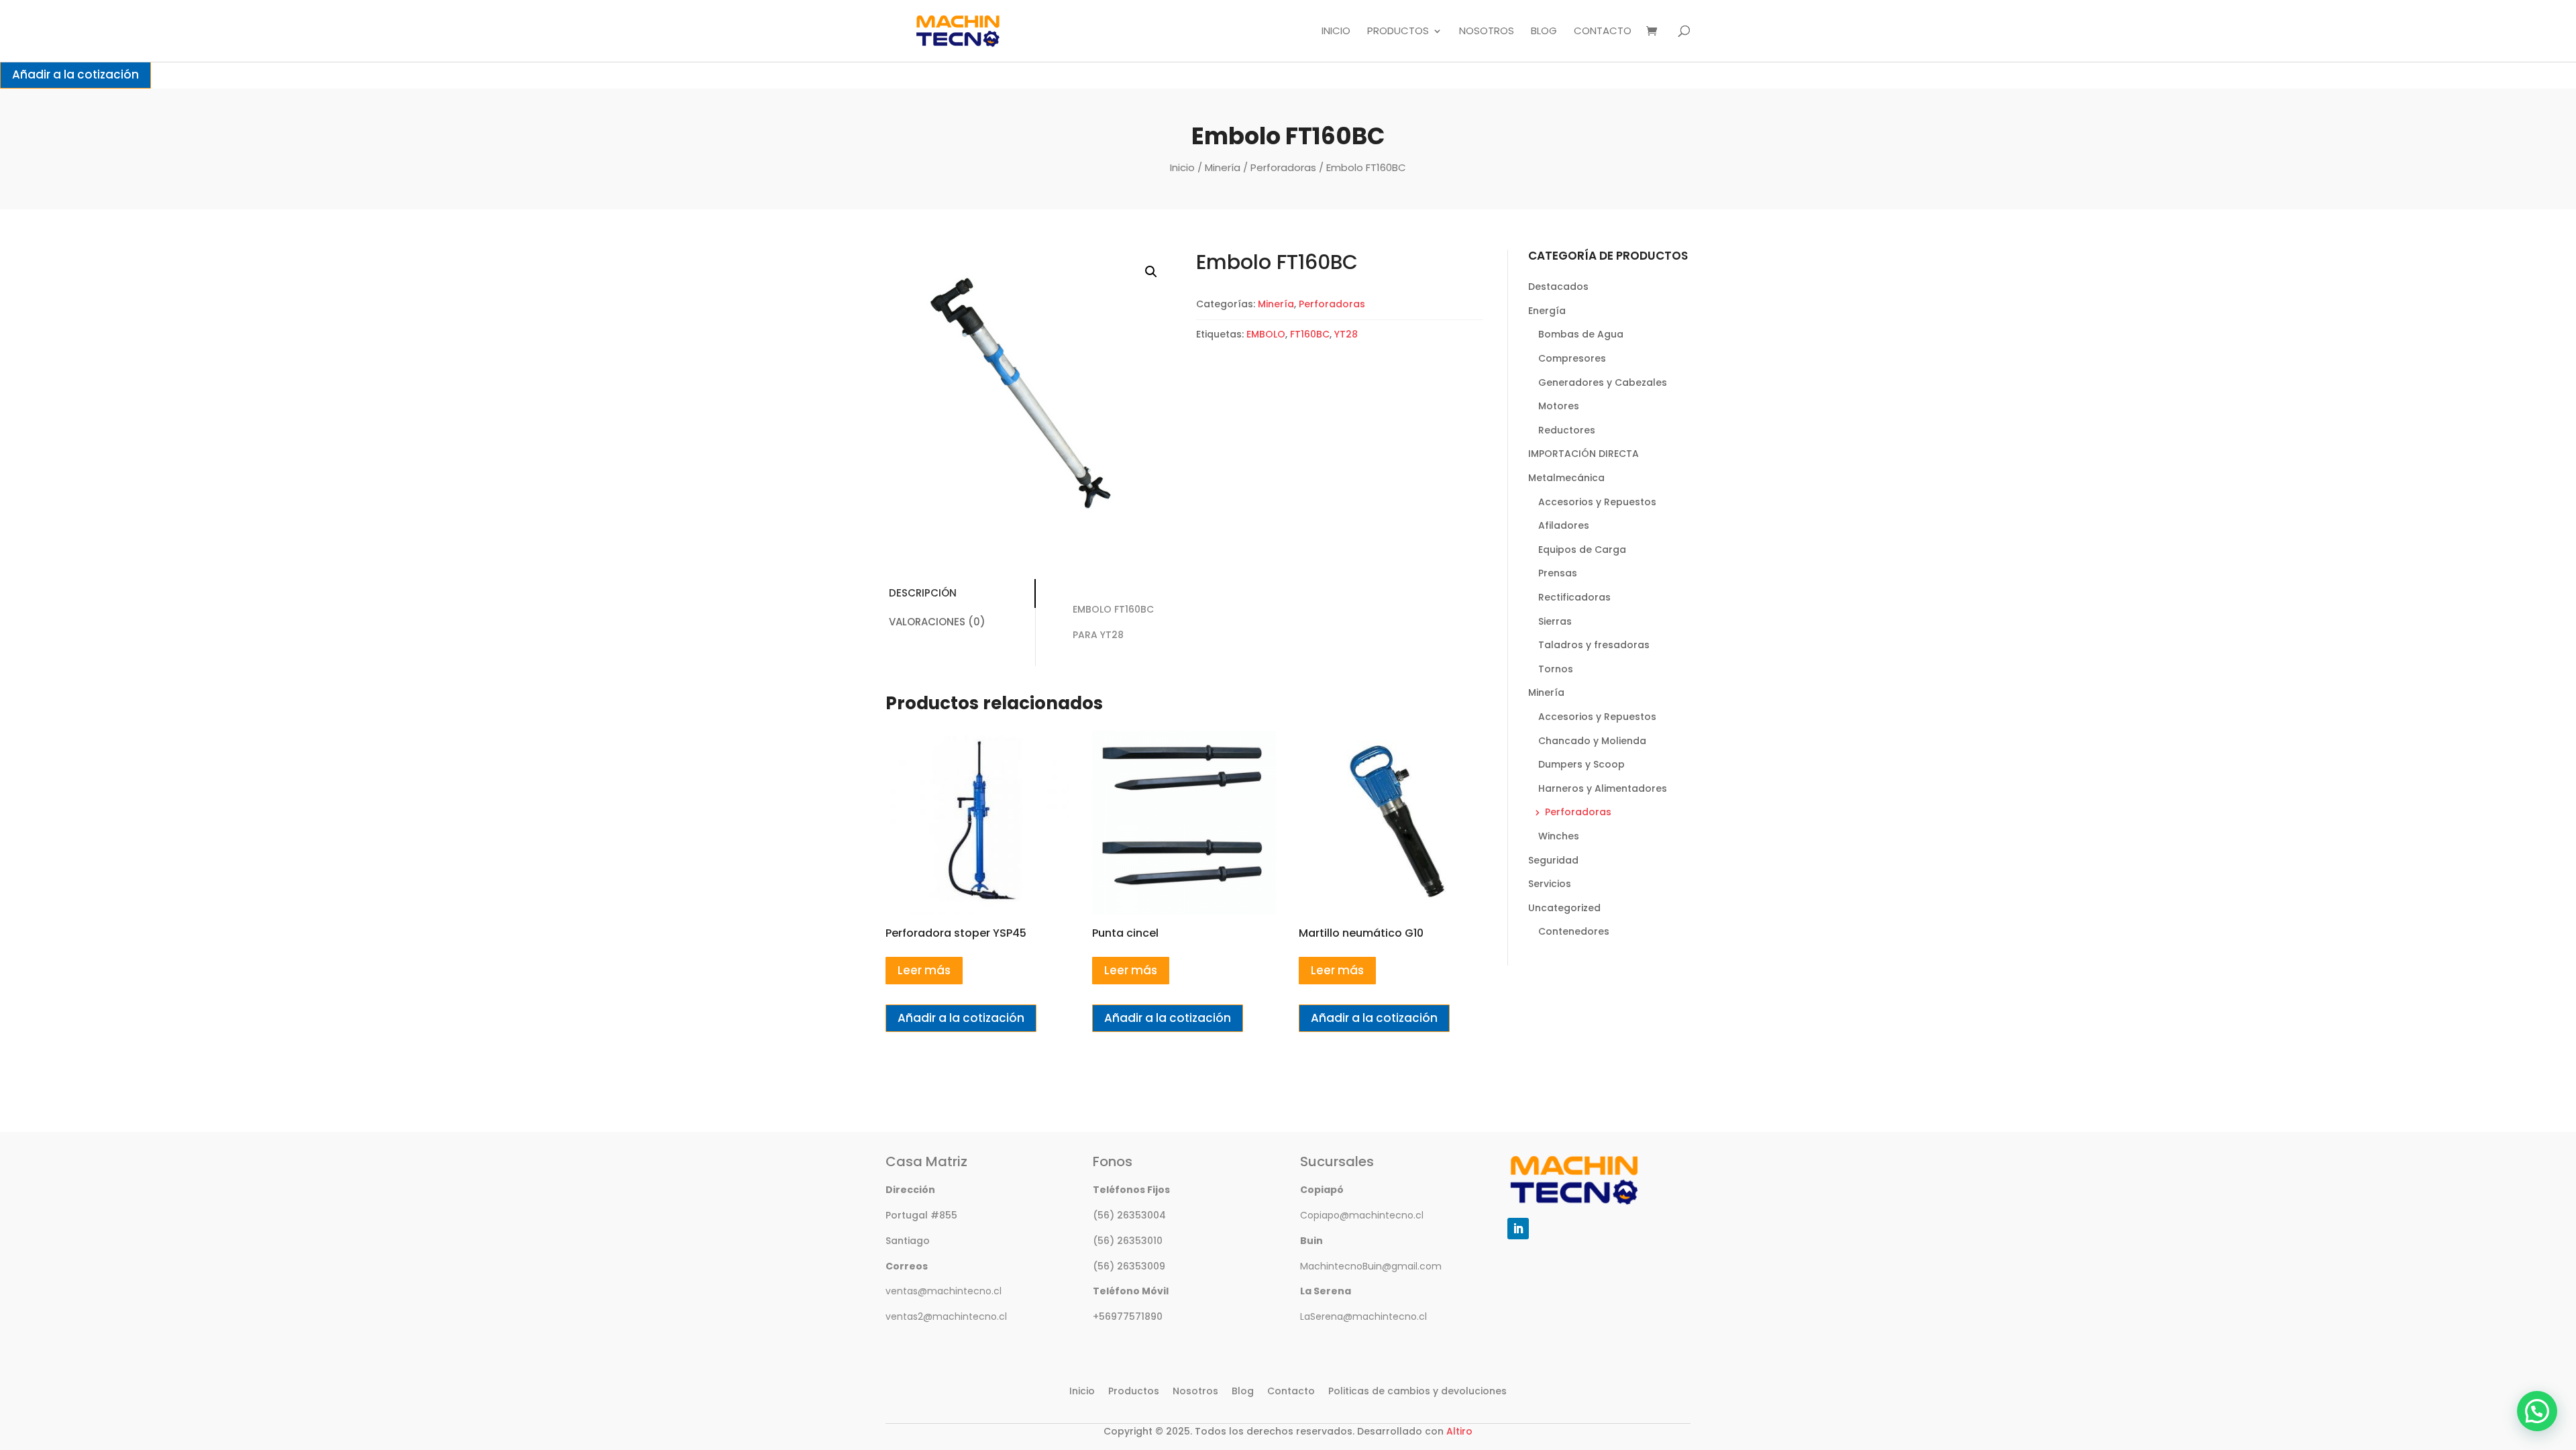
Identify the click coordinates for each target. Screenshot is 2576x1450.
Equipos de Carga (1582, 550)
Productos (1398, 32)
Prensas (1558, 573)
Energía (1547, 311)
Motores (1559, 406)
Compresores (1572, 358)
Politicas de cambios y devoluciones (1417, 1391)
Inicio (1336, 32)
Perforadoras (1283, 167)
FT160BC (1310, 334)
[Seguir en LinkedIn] (1518, 1229)
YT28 (1346, 334)
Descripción (923, 593)
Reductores (1567, 430)
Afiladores (1564, 525)
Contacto (1603, 32)
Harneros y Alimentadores (1603, 788)
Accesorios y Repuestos (1597, 502)
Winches (1559, 836)
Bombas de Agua (1581, 334)
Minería (1223, 167)
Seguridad (1553, 860)
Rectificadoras (1574, 597)
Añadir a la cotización (75, 74)
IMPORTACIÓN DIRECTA (1584, 454)
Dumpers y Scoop (1581, 764)
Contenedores (1574, 931)
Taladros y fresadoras (1594, 645)
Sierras (1555, 621)
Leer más (924, 970)
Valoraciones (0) (937, 622)
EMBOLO (1266, 334)
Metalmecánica (1566, 478)
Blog (1544, 32)
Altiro (1459, 1431)
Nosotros (1487, 32)
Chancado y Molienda (1592, 741)
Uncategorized (1564, 908)
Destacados (1558, 287)
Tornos (1556, 669)
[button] (1151, 272)
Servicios (1550, 884)
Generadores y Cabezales (1603, 382)
